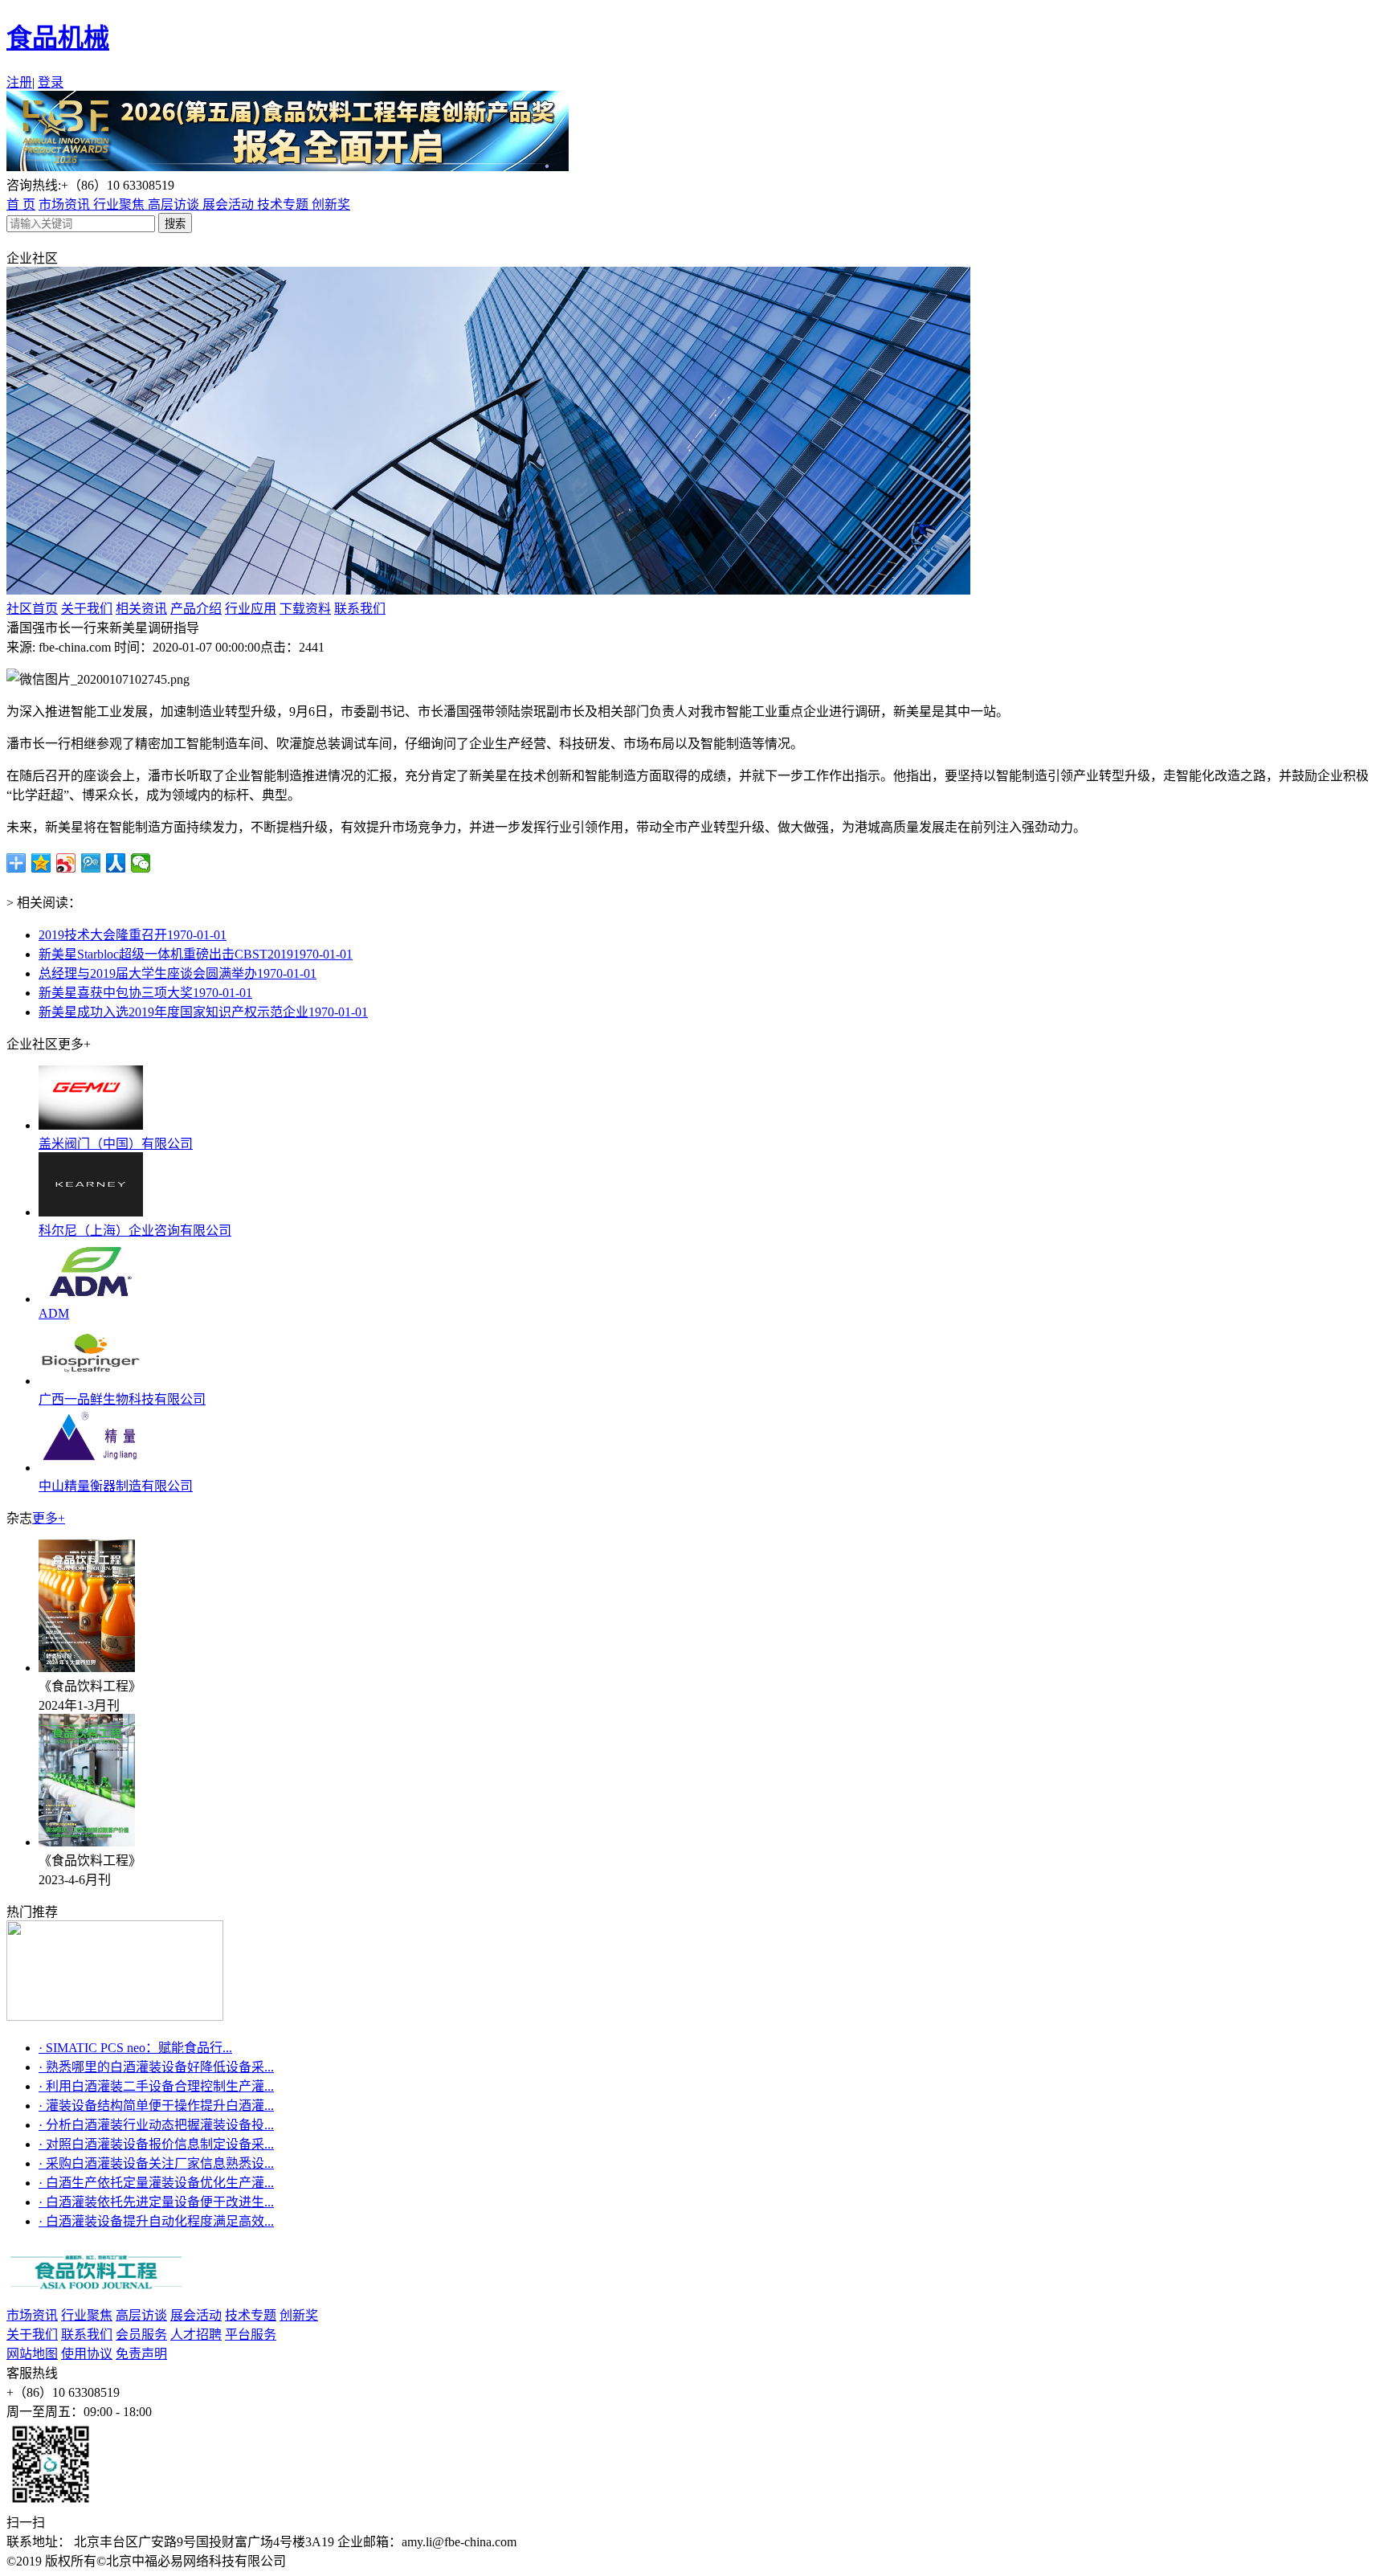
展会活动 (230, 204)
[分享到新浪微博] (66, 863)
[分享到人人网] (116, 863)
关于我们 (87, 609)
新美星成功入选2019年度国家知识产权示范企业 (203, 1012)
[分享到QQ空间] (41, 863)
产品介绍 (196, 609)
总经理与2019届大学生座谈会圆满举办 (178, 973)
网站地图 (32, 2354)
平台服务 (251, 2335)
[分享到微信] (141, 863)
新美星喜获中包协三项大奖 (145, 993)
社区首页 (32, 609)
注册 (19, 82)
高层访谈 (175, 204)
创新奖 (331, 204)
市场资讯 (66, 204)
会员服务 (141, 2335)
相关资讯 (141, 609)
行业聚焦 (120, 204)
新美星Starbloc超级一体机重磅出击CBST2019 (196, 954)
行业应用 (251, 609)
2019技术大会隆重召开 (133, 935)
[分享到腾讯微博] (91, 863)
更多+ (49, 1518)
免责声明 (141, 2354)
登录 (51, 82)
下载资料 (305, 609)
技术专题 (284, 204)
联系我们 (360, 609)
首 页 (21, 204)
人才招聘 (196, 2335)
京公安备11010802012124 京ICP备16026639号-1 (425, 2561)
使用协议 (87, 2354)
